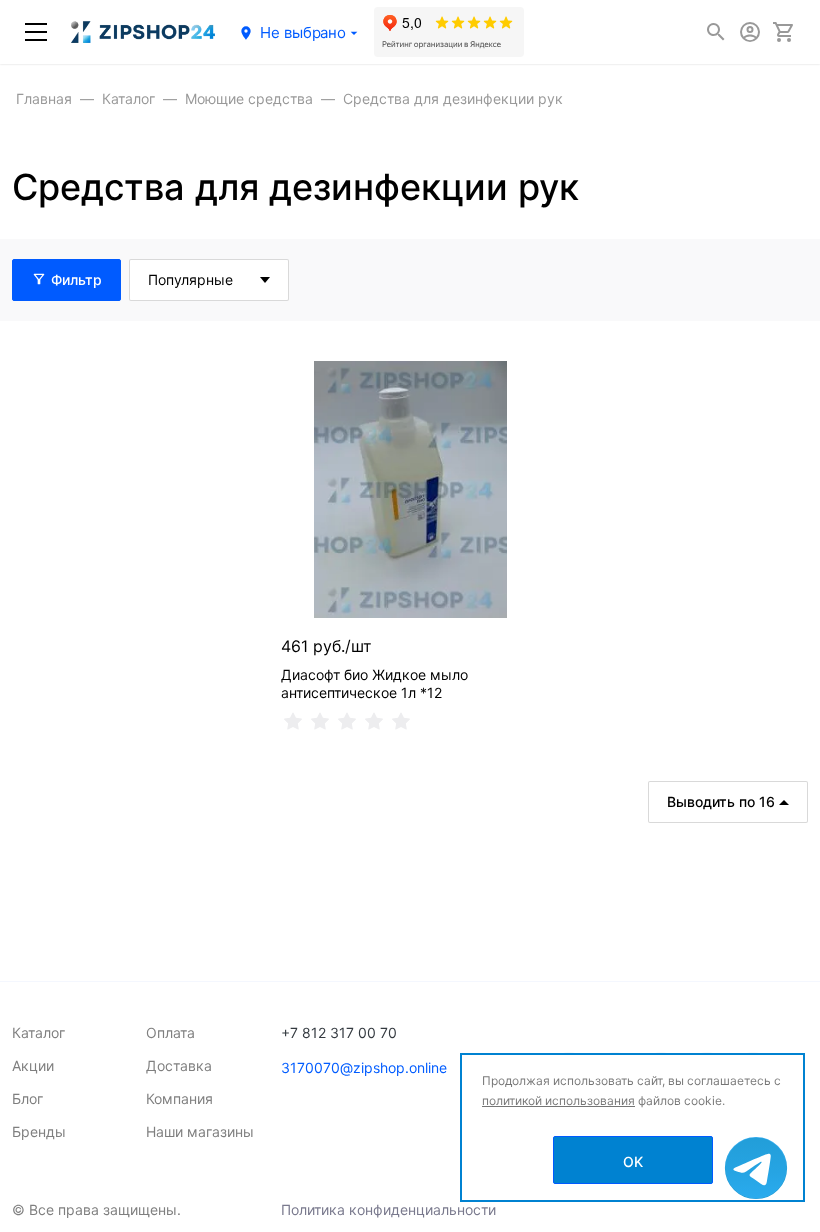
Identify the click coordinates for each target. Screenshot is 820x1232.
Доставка (179, 1065)
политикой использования (558, 1100)
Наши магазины (200, 1131)
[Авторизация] (750, 32)
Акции (33, 1065)
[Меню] (36, 32)
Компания (179, 1098)
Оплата (170, 1032)
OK (633, 1161)
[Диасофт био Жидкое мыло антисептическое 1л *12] (409, 489)
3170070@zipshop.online (364, 1067)
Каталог (38, 1032)
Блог (27, 1098)
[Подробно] (790, 280)
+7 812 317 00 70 (339, 1032)
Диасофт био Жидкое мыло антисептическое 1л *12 (374, 683)
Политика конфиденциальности (388, 1209)
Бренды (39, 1131)
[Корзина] (784, 32)
